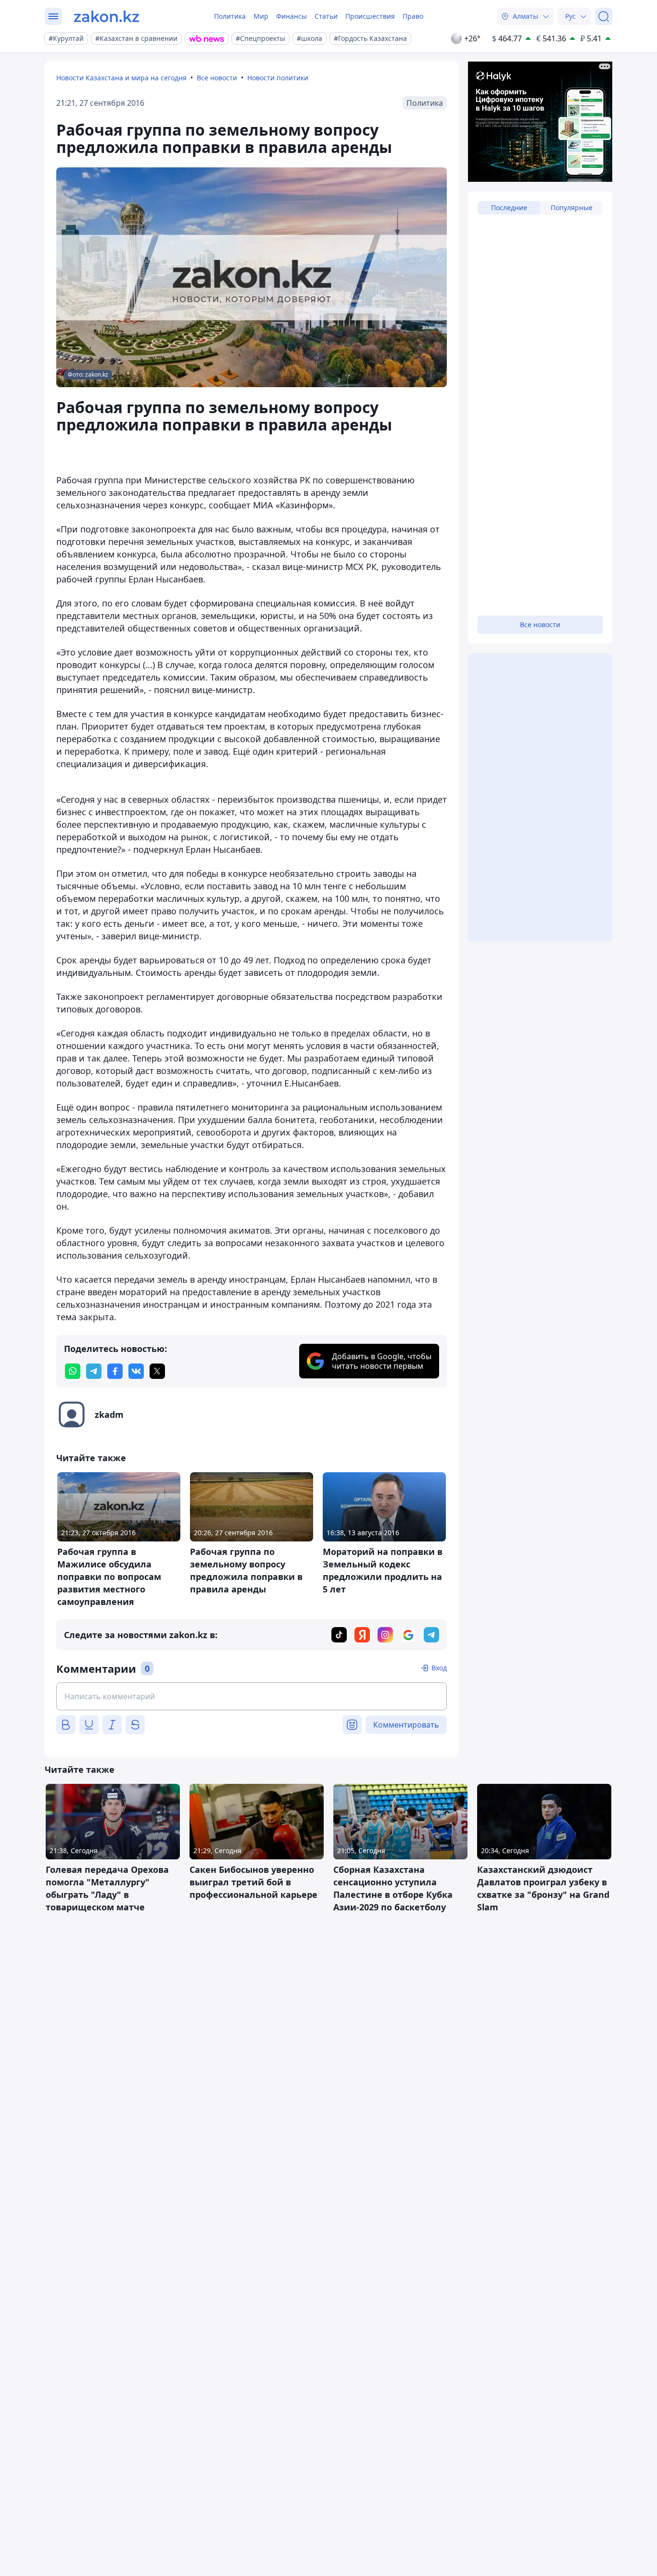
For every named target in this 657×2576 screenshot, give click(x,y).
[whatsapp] (73, 1371)
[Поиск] (604, 16)
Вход (439, 1668)
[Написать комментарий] (252, 1696)
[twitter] (157, 1371)
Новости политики (278, 78)
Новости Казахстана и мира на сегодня (121, 78)
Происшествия (370, 16)
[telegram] (94, 1371)
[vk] (136, 1371)
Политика (230, 16)
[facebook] (115, 1371)
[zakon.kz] (107, 16)
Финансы (291, 16)
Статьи (326, 16)
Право (413, 16)
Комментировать (406, 1725)
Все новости (217, 78)
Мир (261, 16)
